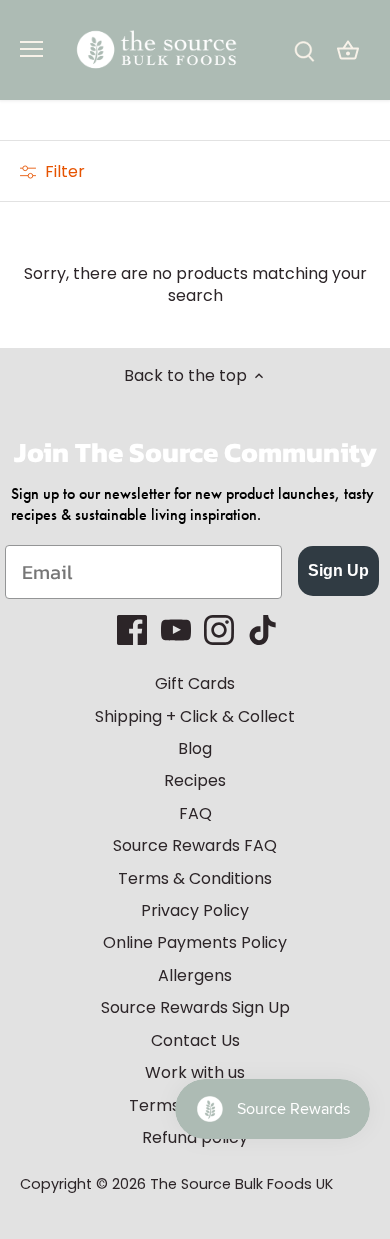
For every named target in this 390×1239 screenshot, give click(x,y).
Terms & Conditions (195, 878)
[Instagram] (219, 630)
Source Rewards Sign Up (195, 1007)
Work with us (195, 1072)
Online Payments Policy (195, 942)
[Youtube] (176, 630)
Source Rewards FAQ (195, 845)
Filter (63, 171)
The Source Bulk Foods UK (241, 1184)
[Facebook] (132, 630)
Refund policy (195, 1137)
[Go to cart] (348, 50)
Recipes (195, 780)
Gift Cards (195, 683)
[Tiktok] (263, 630)
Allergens (195, 975)
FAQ (195, 813)
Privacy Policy (195, 910)
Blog (195, 748)
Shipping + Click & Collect (195, 716)
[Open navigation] (31, 49)
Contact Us (195, 1040)
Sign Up (338, 570)
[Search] (304, 50)
